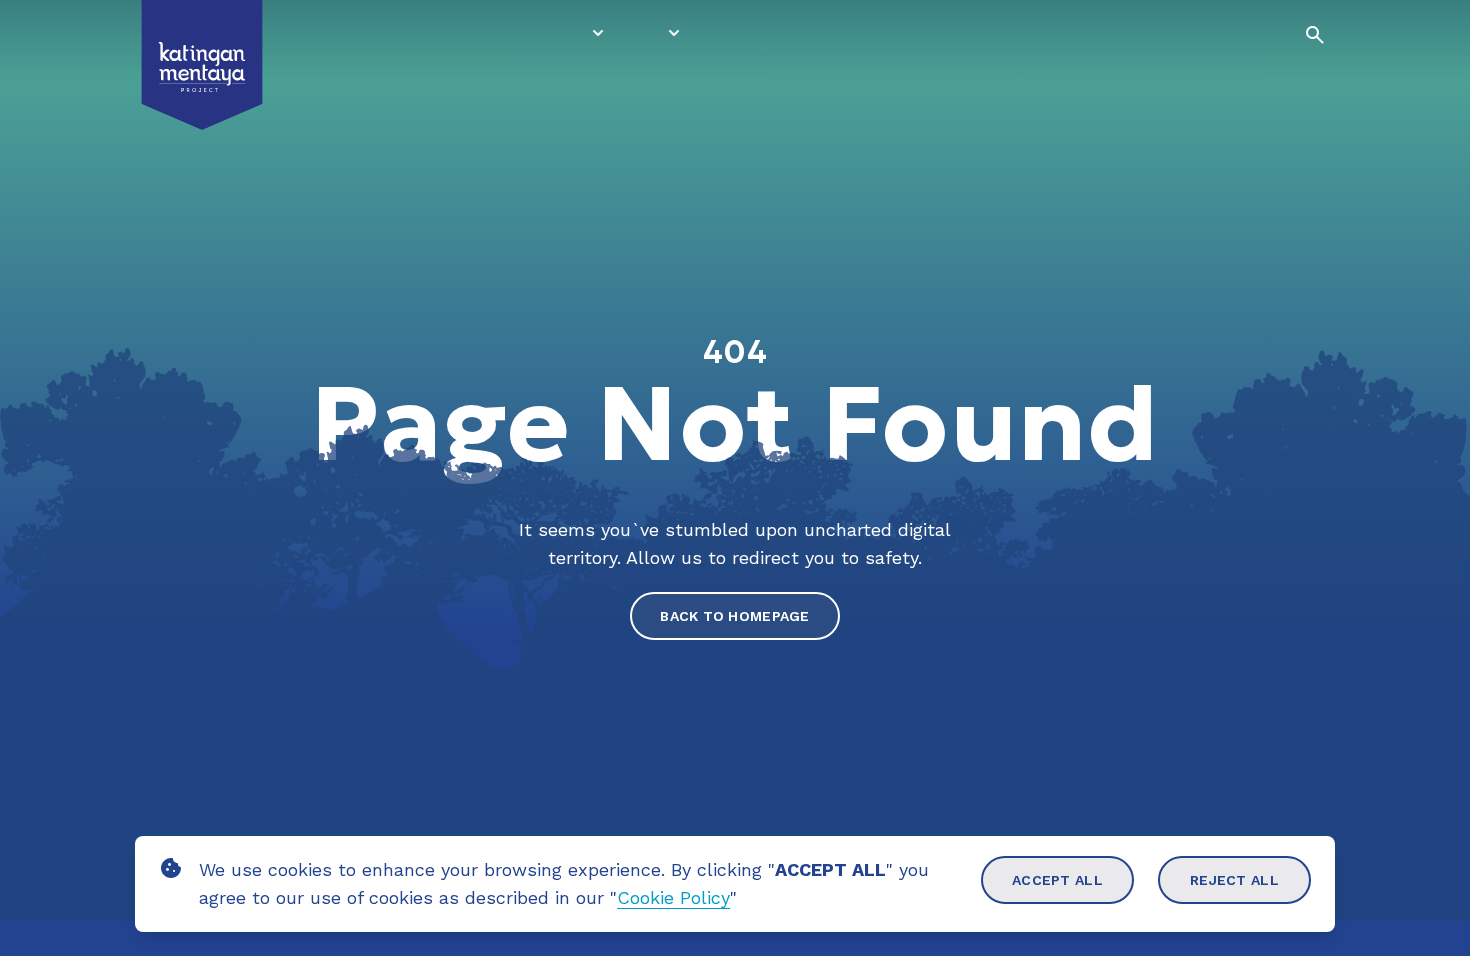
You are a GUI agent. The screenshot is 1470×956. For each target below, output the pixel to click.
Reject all (1234, 880)
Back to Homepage (734, 616)
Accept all (1057, 880)
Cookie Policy (673, 897)
